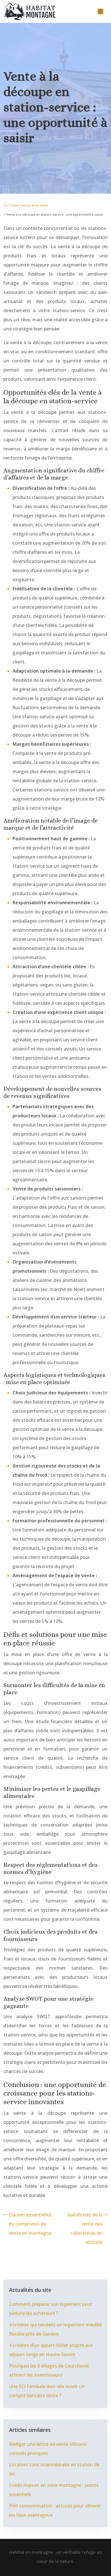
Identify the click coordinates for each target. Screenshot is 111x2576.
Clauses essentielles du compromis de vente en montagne (30, 2224)
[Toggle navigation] (100, 12)
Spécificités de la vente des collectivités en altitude (85, 2228)
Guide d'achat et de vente (29, 205)
